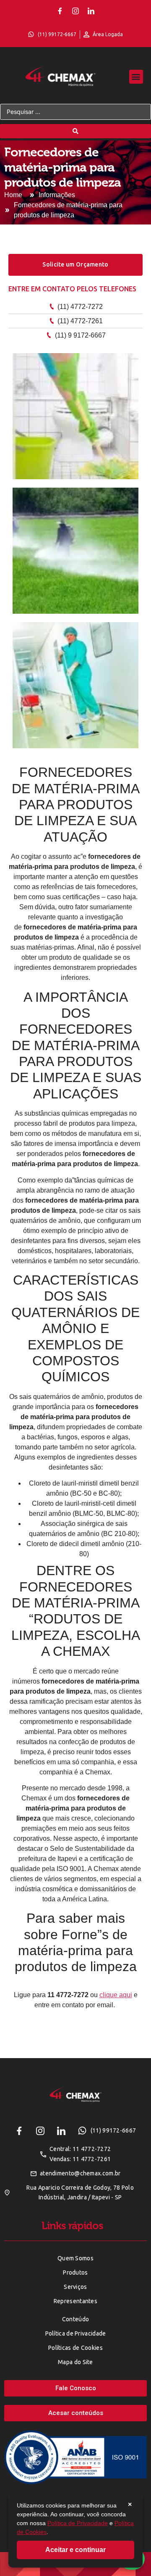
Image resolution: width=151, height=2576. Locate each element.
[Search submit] (75, 131)
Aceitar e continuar (75, 2550)
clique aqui (116, 1995)
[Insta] (75, 11)
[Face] (60, 11)
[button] (136, 77)
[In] (91, 11)
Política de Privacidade (78, 2523)
